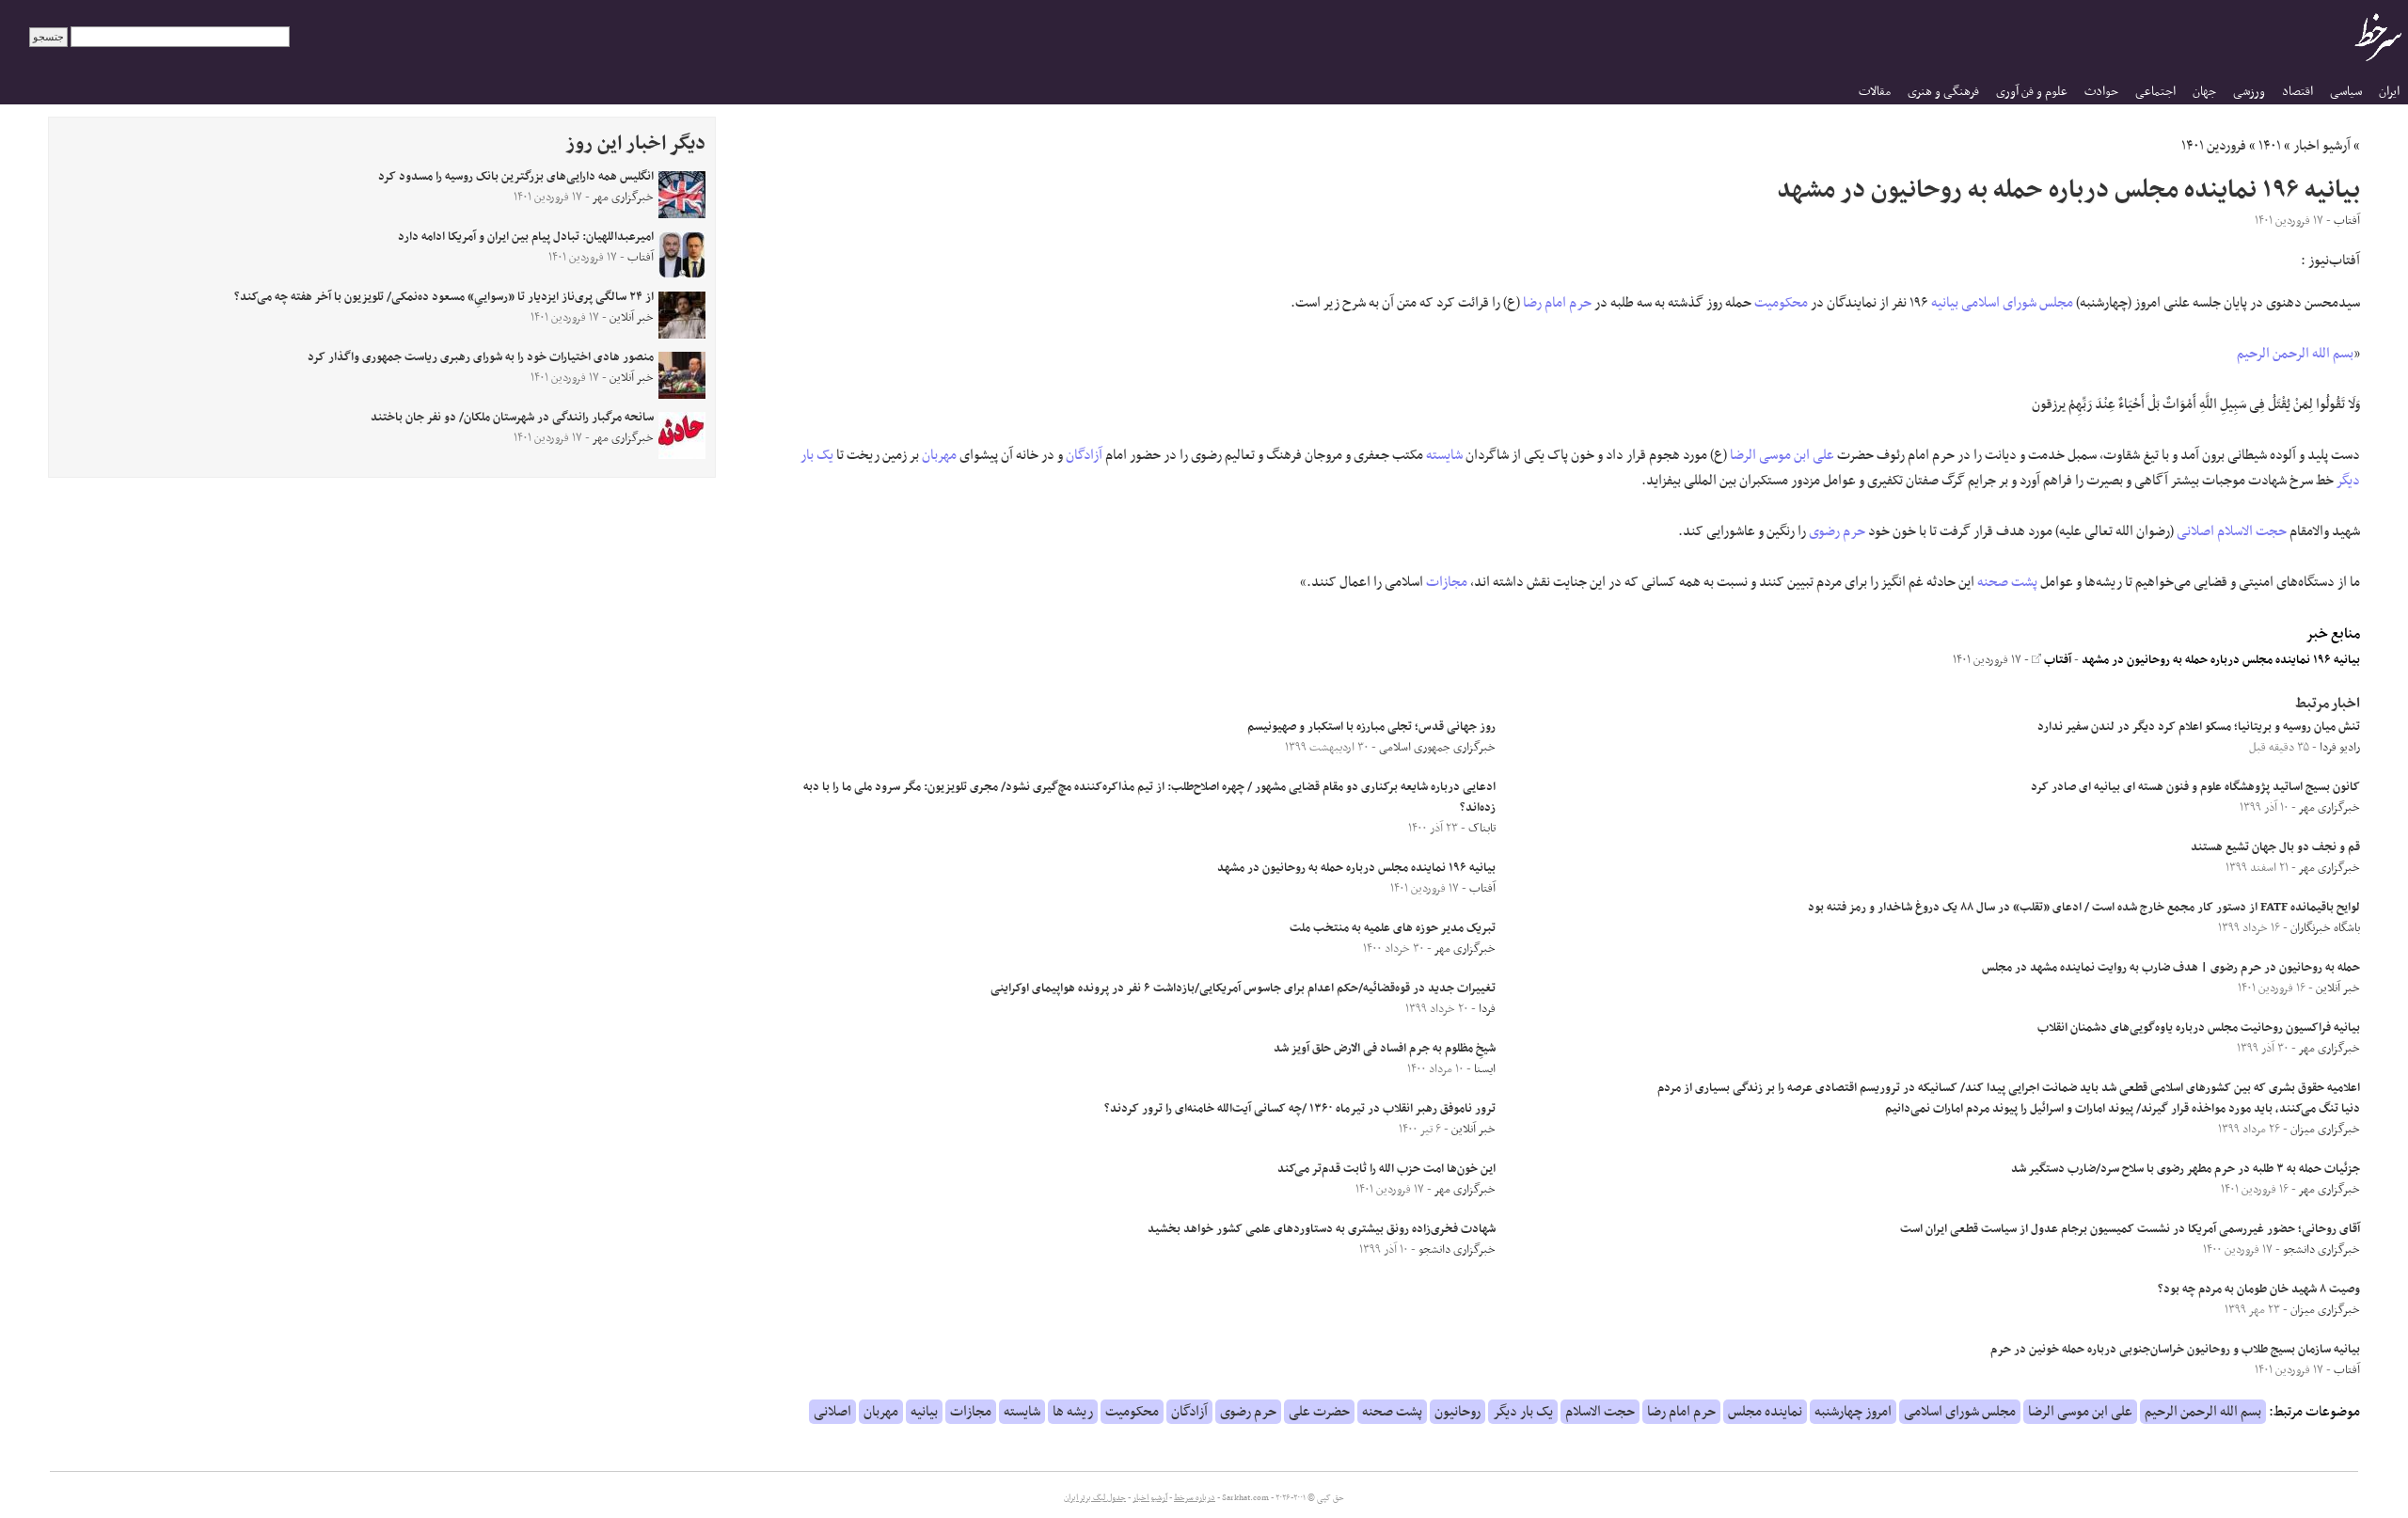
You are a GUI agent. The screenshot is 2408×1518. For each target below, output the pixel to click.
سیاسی (2346, 92)
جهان (2204, 92)
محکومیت (1781, 303)
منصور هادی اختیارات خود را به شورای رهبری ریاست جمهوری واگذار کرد (481, 357)
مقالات (1875, 92)
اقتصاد (2297, 92)
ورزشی (2249, 92)
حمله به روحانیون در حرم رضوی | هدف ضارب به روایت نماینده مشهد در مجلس (2171, 968)
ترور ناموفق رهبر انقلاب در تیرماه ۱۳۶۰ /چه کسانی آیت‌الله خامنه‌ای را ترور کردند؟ (1300, 1109)
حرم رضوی (1837, 531)
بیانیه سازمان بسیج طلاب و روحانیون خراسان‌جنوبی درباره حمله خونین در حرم (2175, 1350)
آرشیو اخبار (2322, 146)
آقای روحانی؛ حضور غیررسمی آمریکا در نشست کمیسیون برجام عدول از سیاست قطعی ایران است (2130, 1229)
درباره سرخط (1195, 1498)
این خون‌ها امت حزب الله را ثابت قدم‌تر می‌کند (1386, 1169)
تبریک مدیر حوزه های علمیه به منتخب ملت (1393, 928)
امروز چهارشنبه (1853, 1412)
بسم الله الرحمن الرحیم (2295, 354)
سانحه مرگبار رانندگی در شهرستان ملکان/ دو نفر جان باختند (512, 418)
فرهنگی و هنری (1943, 92)
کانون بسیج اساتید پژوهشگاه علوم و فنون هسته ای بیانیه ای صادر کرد (2195, 787)
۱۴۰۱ (2270, 146)
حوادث (2101, 92)
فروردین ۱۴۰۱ (2214, 146)
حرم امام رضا (1557, 303)
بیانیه (1945, 303)
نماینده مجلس (1765, 1412)
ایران (2389, 92)
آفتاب (2056, 660)
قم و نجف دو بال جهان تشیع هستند (2275, 847)
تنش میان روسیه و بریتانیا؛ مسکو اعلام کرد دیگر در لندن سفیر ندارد (2199, 727)
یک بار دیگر (1523, 1412)
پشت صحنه (2007, 582)
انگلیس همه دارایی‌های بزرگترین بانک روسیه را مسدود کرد (516, 177)
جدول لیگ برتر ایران (1095, 1498)
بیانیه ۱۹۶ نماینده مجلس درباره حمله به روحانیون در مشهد (2221, 660)
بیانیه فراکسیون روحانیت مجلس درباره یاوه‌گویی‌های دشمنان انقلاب (2199, 1028)
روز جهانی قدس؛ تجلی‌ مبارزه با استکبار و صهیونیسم (1371, 727)
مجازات (1447, 582)
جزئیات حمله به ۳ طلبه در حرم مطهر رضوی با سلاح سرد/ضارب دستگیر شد (2186, 1169)
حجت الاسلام (2252, 531)
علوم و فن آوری (2032, 92)
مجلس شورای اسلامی (2017, 303)
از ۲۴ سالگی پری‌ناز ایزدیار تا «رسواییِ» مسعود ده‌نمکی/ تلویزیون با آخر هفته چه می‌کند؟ (444, 297)
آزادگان (1084, 455)
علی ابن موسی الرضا (1782, 455)
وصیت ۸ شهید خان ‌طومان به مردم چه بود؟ (2259, 1289)
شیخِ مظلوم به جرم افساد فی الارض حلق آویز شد (1385, 1049)
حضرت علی (1319, 1412)
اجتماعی (2155, 92)
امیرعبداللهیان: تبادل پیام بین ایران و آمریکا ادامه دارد (526, 237)
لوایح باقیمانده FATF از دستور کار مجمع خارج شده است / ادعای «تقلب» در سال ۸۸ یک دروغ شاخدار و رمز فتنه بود (2084, 908)
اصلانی (2195, 531)
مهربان (939, 455)
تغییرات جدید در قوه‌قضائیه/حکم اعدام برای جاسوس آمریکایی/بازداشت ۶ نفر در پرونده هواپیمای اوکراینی (1243, 988)
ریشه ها (1073, 1412)
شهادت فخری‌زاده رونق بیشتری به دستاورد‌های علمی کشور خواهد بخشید (1322, 1229)
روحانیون (1457, 1412)
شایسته (1444, 455)
